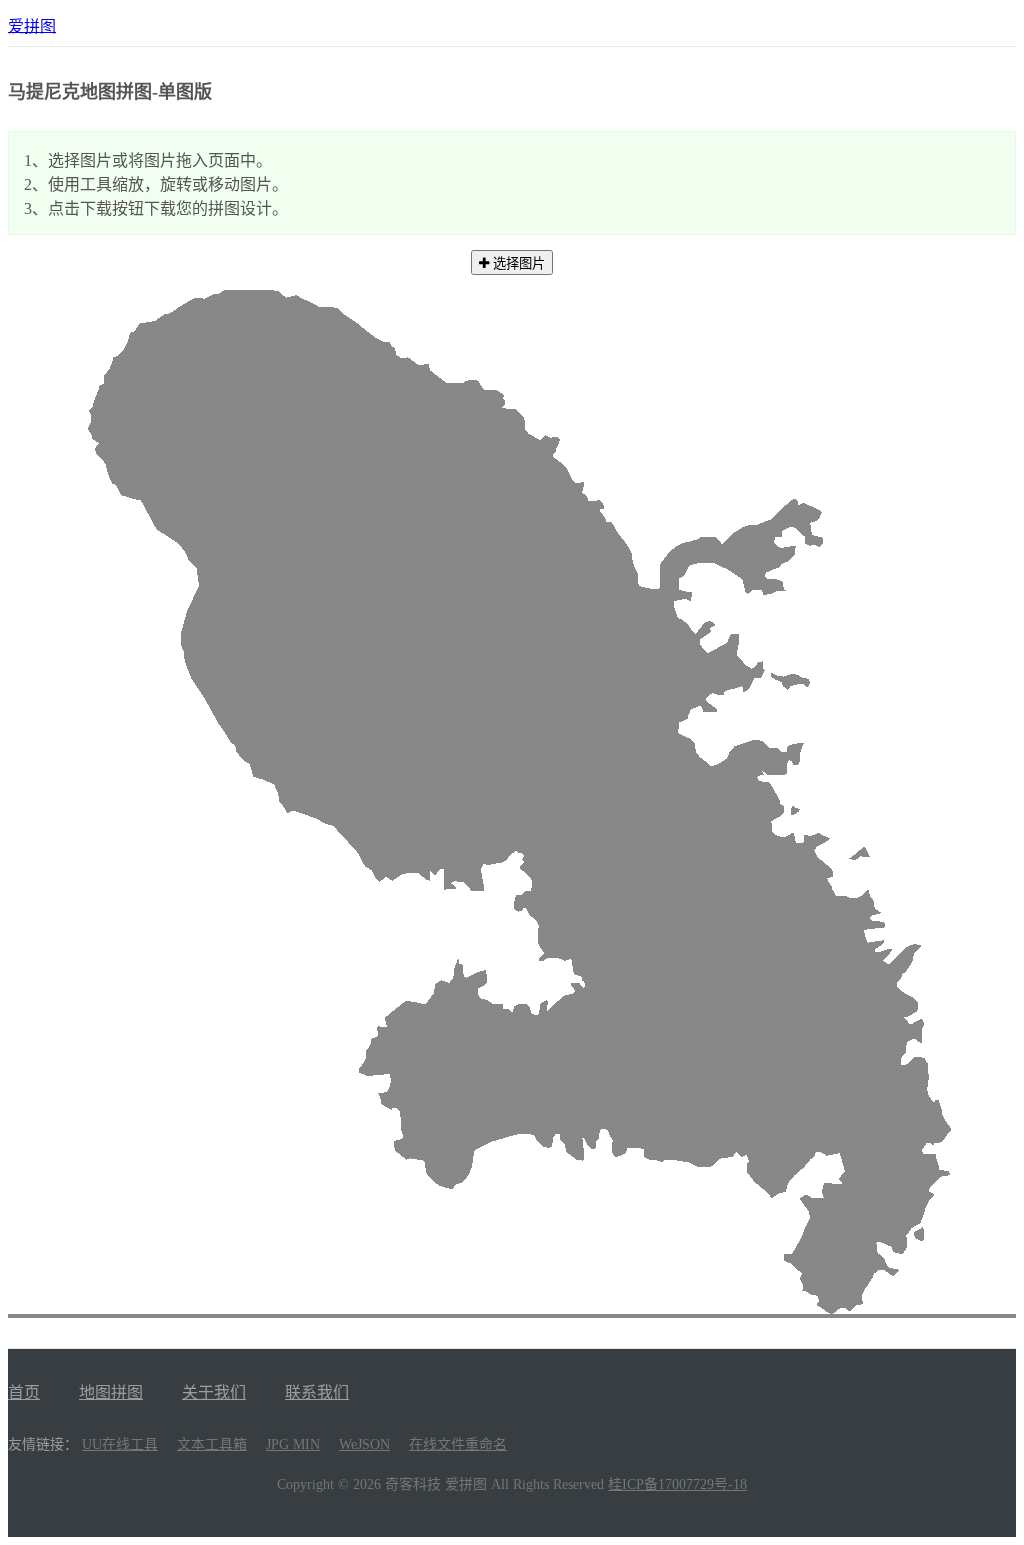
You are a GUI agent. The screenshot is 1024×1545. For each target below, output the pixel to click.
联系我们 (317, 1392)
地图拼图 (111, 1392)
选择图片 (517, 263)
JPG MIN (293, 1444)
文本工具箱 (212, 1444)
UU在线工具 (120, 1444)
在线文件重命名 (458, 1444)
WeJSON (364, 1444)
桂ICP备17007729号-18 (677, 1484)
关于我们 (214, 1392)
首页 (24, 1392)
